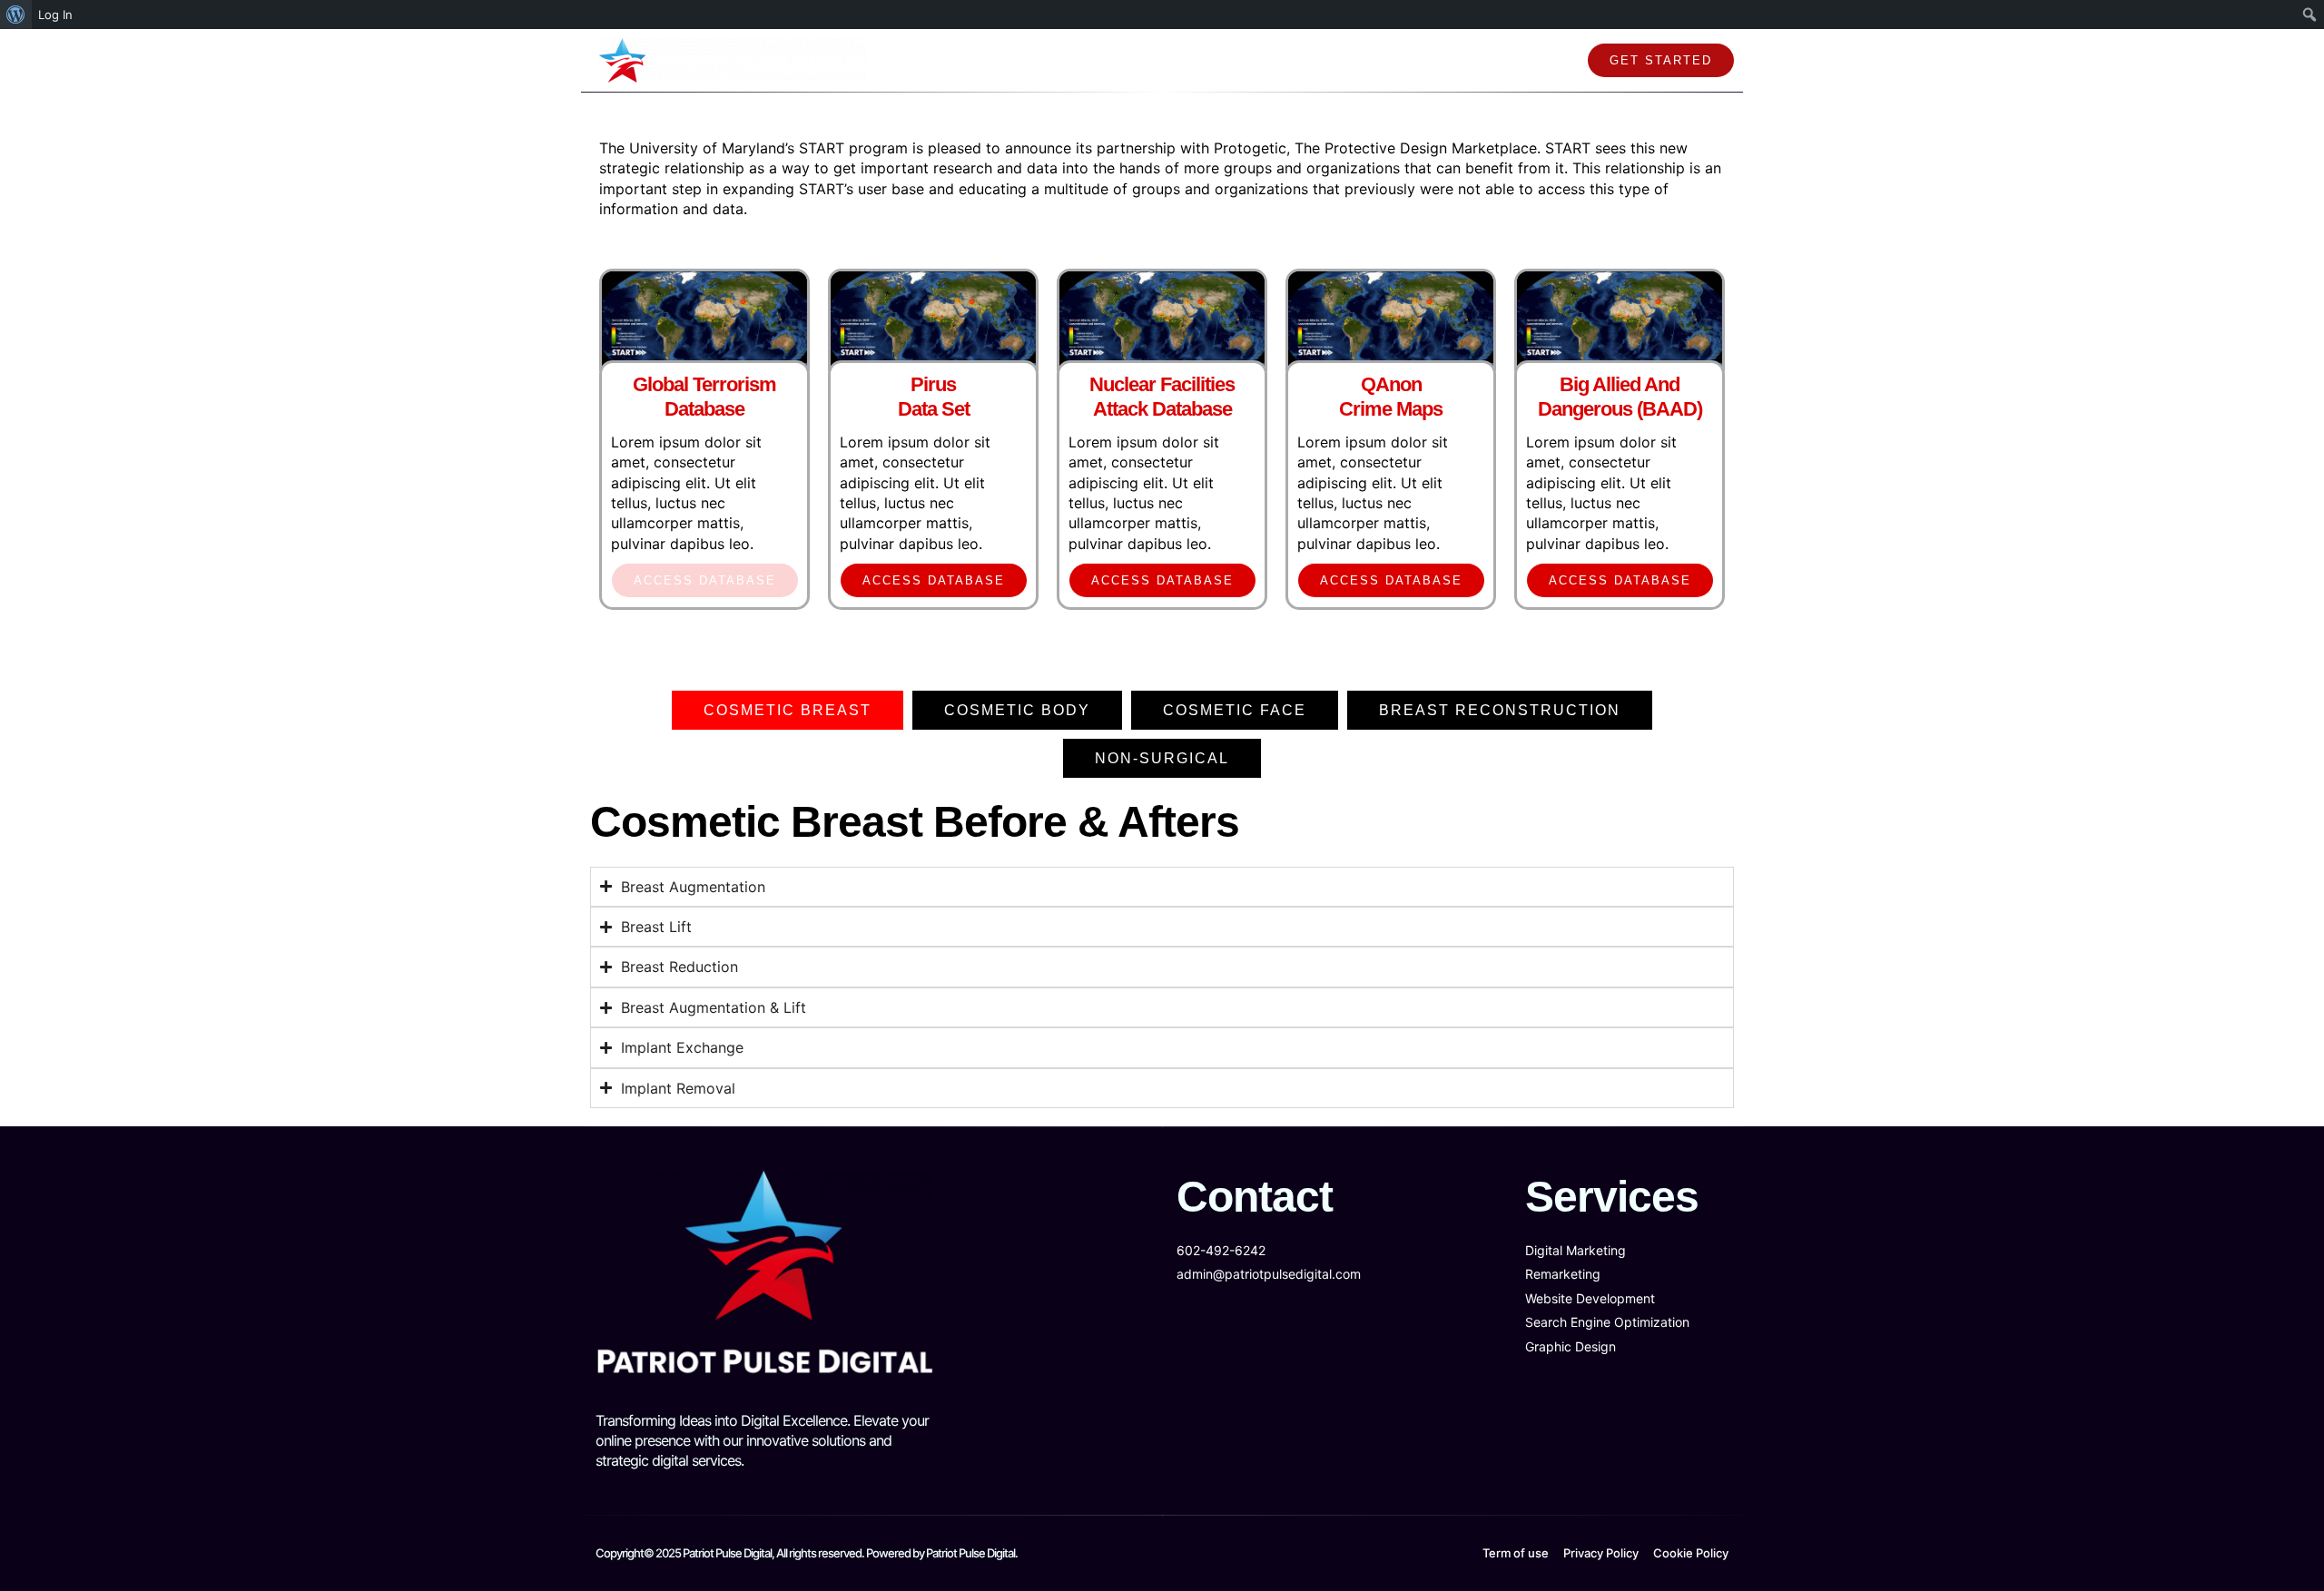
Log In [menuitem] (55, 15)
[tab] (788, 710)
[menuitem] (16, 15)
